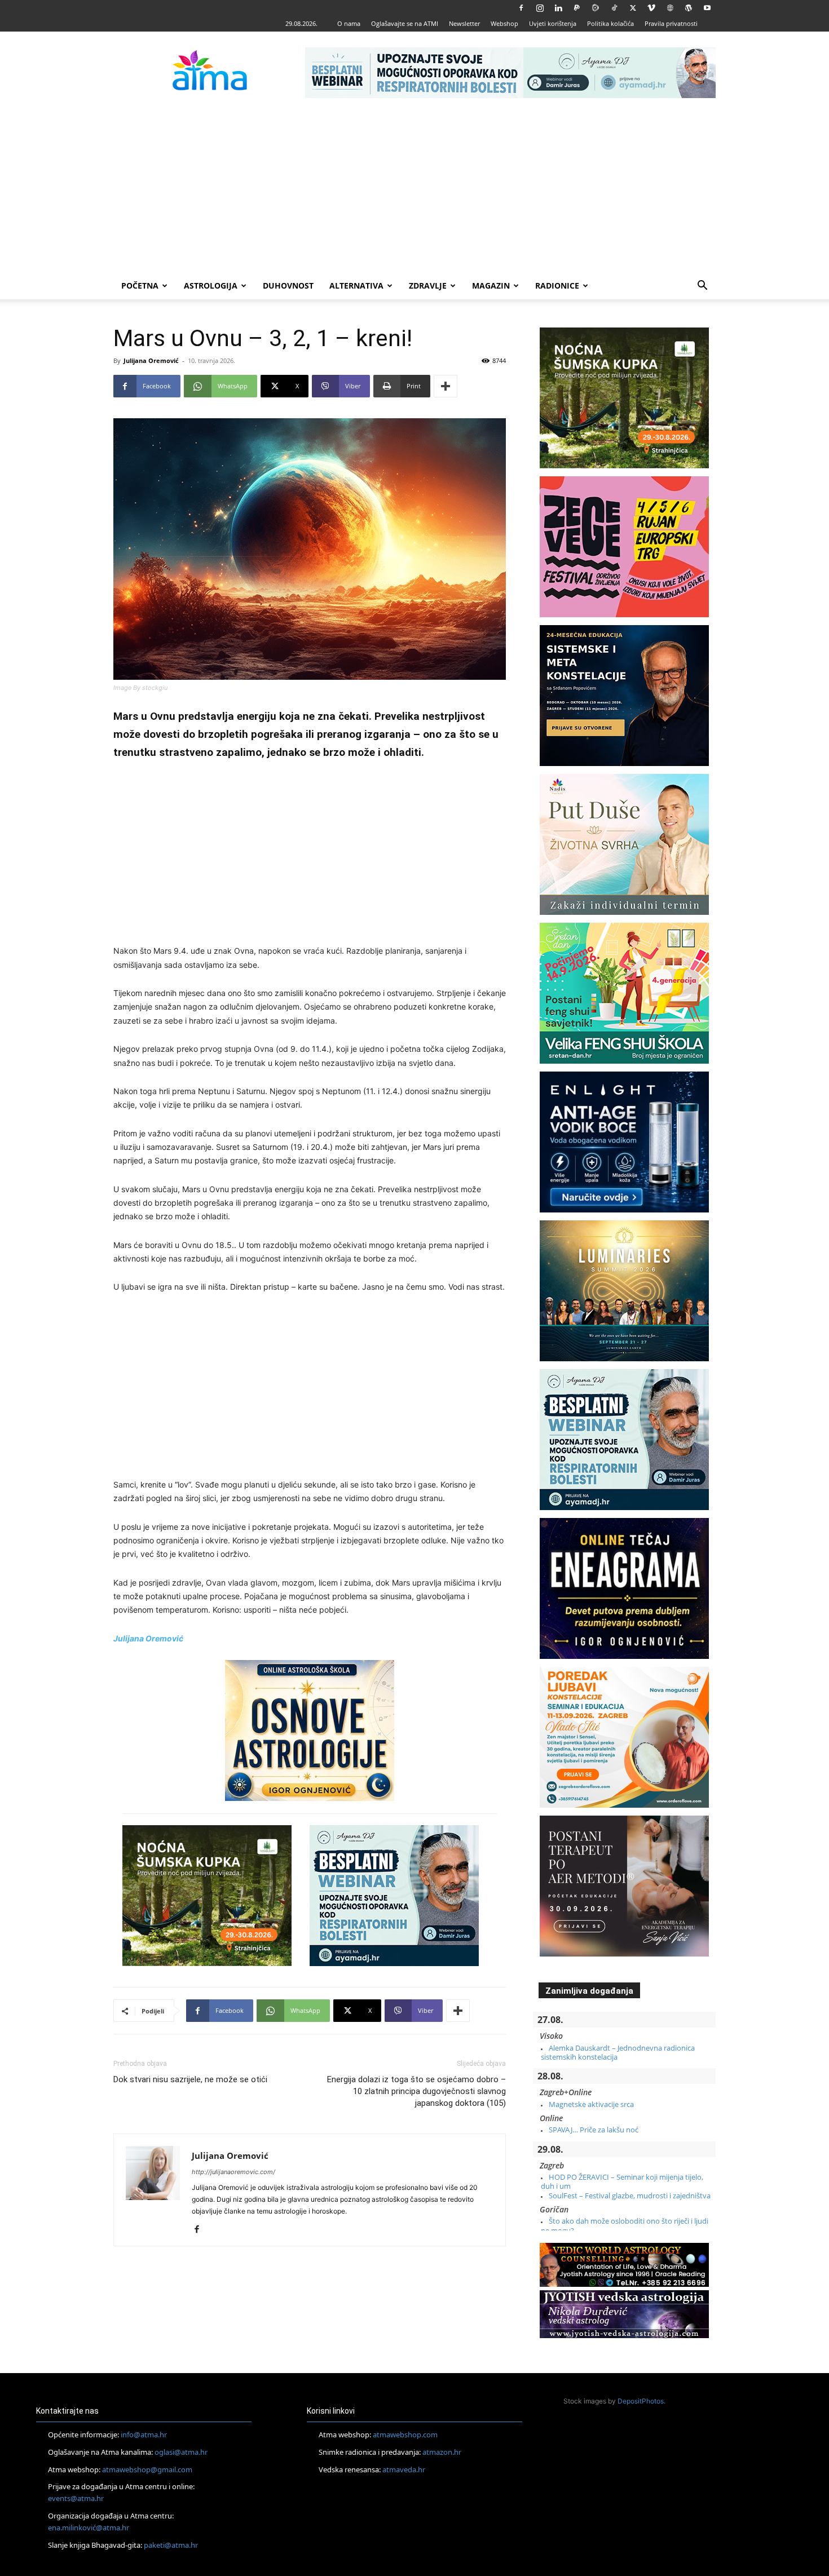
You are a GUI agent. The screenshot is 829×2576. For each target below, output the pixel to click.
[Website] (670, 8)
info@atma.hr (144, 2435)
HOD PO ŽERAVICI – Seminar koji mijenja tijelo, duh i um (622, 2181)
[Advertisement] (414, 188)
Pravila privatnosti (671, 23)
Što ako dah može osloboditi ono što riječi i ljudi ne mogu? (625, 2225)
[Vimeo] (651, 8)
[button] (702, 287)
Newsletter (464, 23)
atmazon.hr (442, 2452)
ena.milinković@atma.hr (89, 2528)
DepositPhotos (641, 2401)
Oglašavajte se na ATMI (405, 23)
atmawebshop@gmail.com (147, 2469)
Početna (140, 286)
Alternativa (356, 286)
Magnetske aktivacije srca (591, 2104)
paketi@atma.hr (171, 2545)
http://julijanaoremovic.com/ (233, 2172)
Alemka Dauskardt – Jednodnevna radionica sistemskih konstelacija (618, 2052)
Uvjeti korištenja (553, 23)
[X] (633, 8)
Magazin (491, 286)
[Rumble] (596, 8)
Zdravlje (428, 286)
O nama (349, 23)
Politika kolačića (610, 23)
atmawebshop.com (405, 2435)
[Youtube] (707, 8)
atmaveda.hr (404, 2469)
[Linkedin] (558, 8)
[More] (446, 386)
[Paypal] (577, 8)
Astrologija (211, 286)
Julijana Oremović (151, 360)
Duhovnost (288, 286)
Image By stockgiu (140, 688)
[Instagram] (540, 8)
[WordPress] (689, 8)
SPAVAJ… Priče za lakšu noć (594, 2130)
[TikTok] (614, 8)
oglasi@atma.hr (181, 2452)
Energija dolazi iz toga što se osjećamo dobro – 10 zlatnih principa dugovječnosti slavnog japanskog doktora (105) (416, 2091)
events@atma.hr (76, 2498)
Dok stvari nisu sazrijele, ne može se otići (190, 2079)
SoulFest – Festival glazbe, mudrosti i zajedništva (630, 2196)
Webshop (504, 23)
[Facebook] (521, 8)
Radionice (557, 286)
